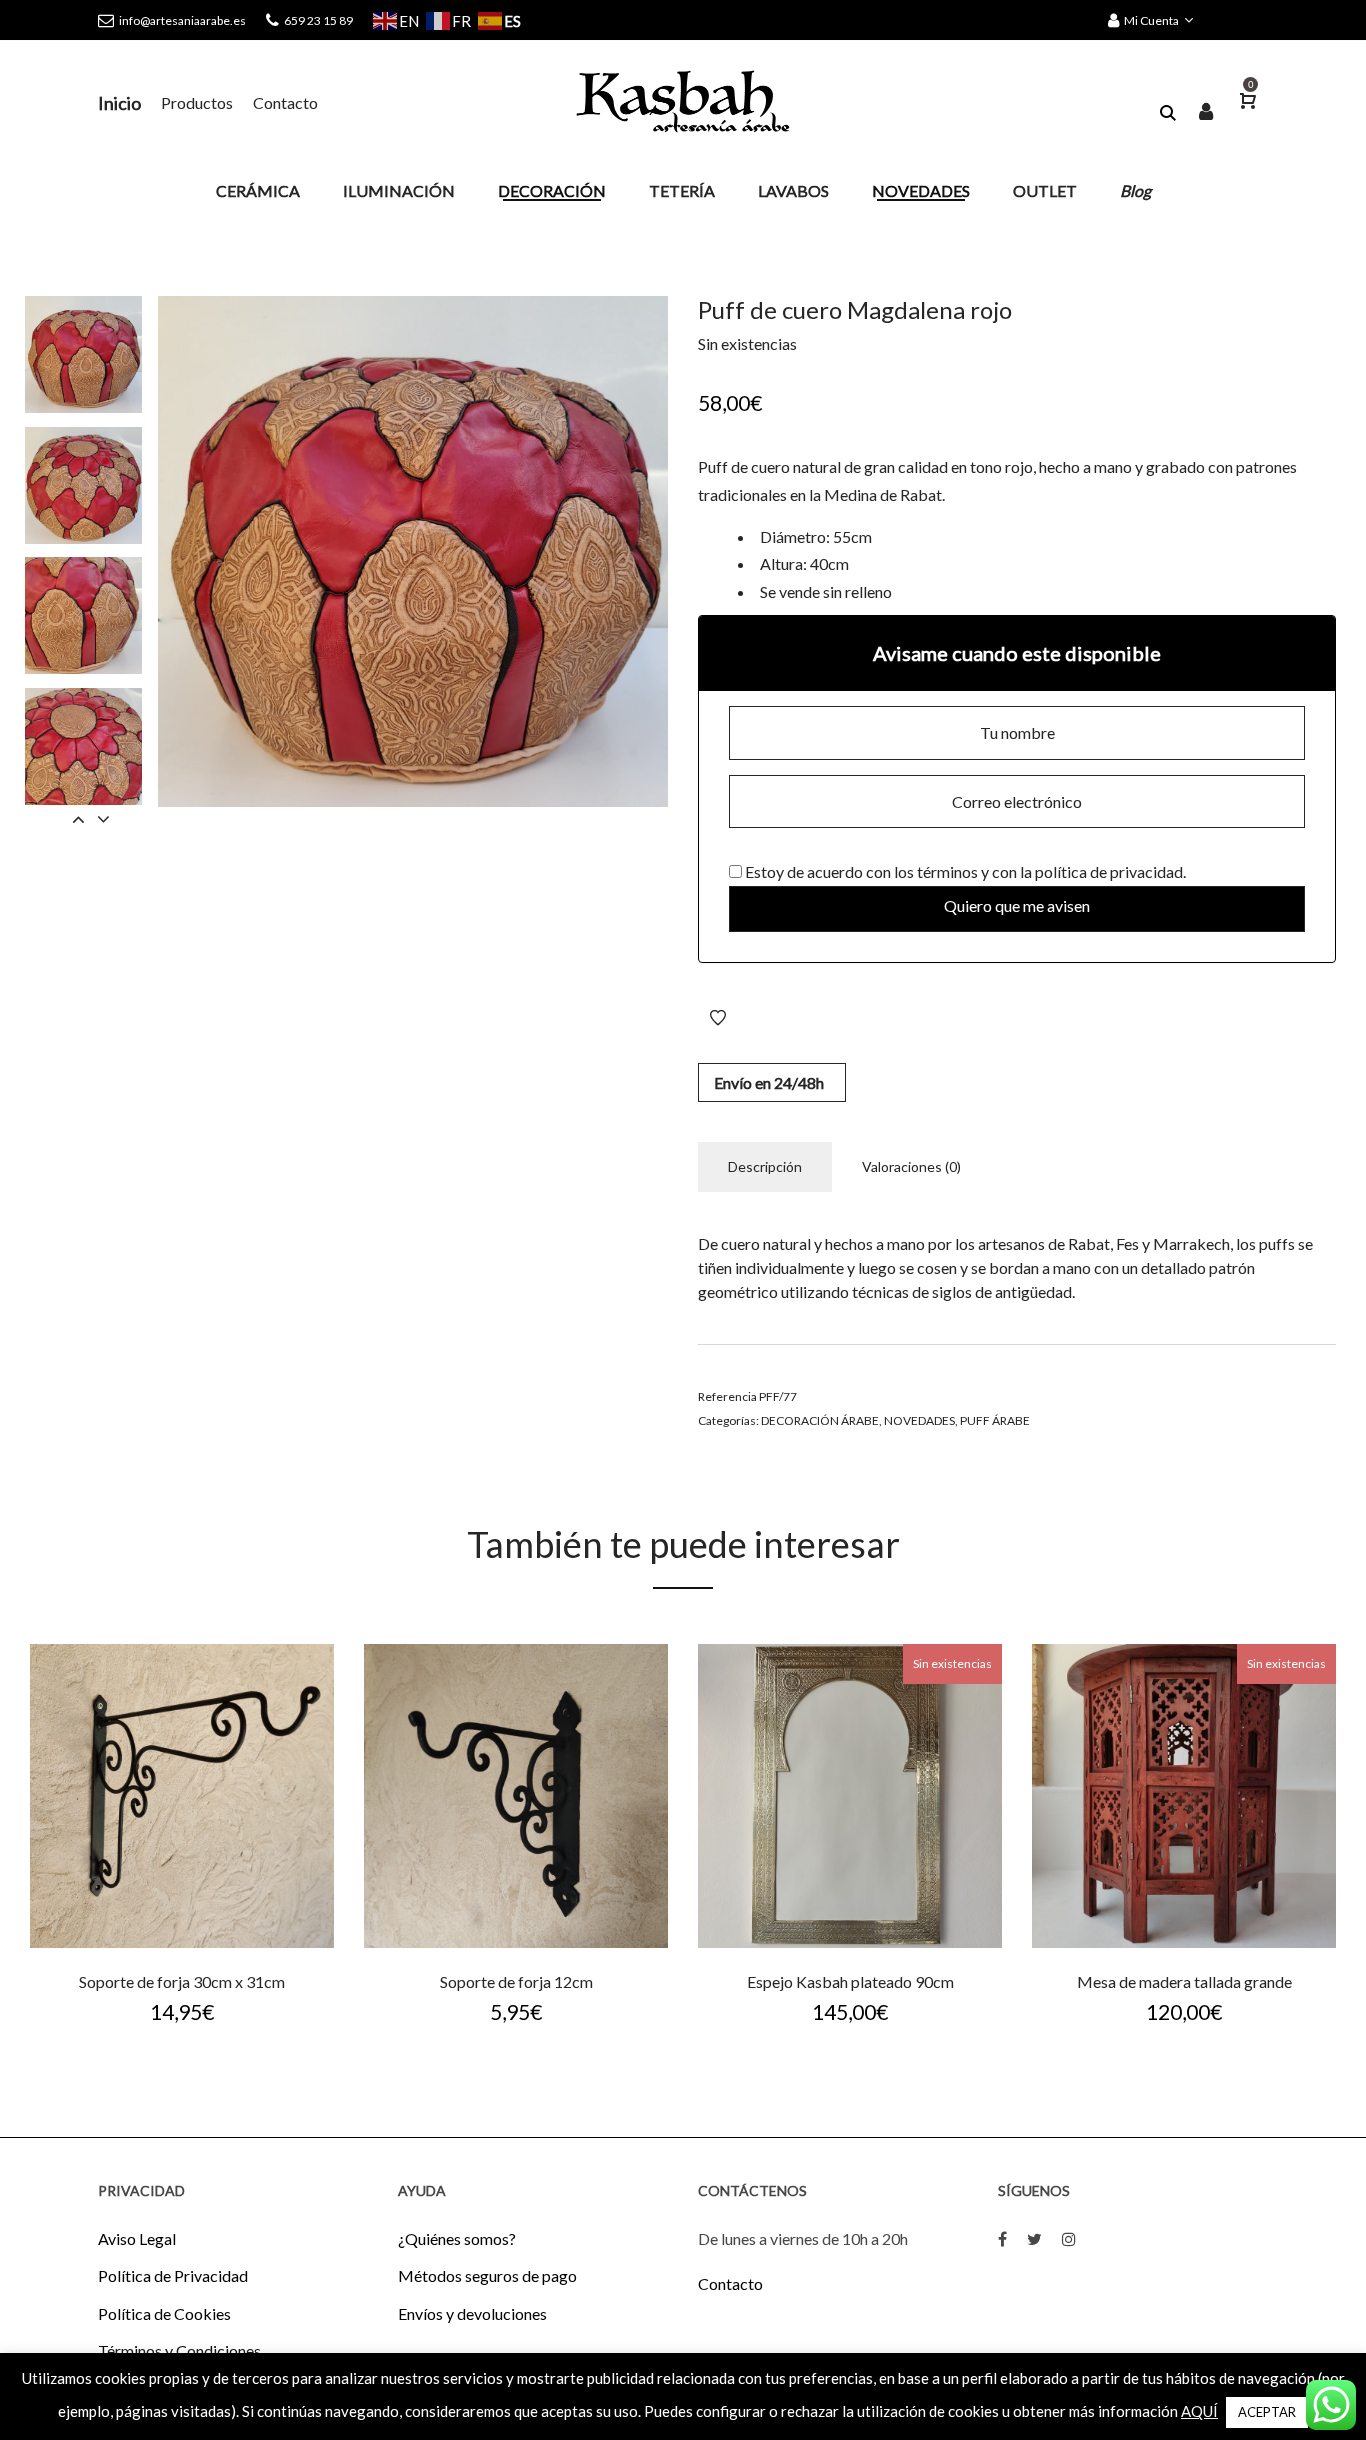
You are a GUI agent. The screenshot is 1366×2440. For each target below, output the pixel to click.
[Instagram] (1069, 2238)
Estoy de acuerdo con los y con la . (964, 871)
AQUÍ (1199, 2411)
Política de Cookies (164, 2313)
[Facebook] (1002, 2238)
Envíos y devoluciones (472, 2313)
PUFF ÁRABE (995, 1420)
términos (947, 871)
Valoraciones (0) (911, 1166)
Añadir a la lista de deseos (718, 1018)
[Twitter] (1034, 2238)
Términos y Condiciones (179, 2350)
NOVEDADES (919, 1420)
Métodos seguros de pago (487, 2275)
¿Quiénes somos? (457, 2238)
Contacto (730, 2283)
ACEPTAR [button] (1267, 2412)
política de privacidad (1109, 871)
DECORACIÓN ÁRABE (820, 1420)
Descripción (765, 1166)
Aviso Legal (137, 2238)
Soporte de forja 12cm (516, 1981)
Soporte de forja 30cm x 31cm (182, 1981)
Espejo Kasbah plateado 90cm (850, 1981)
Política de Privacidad (173, 2275)
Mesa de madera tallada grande (1184, 1981)
